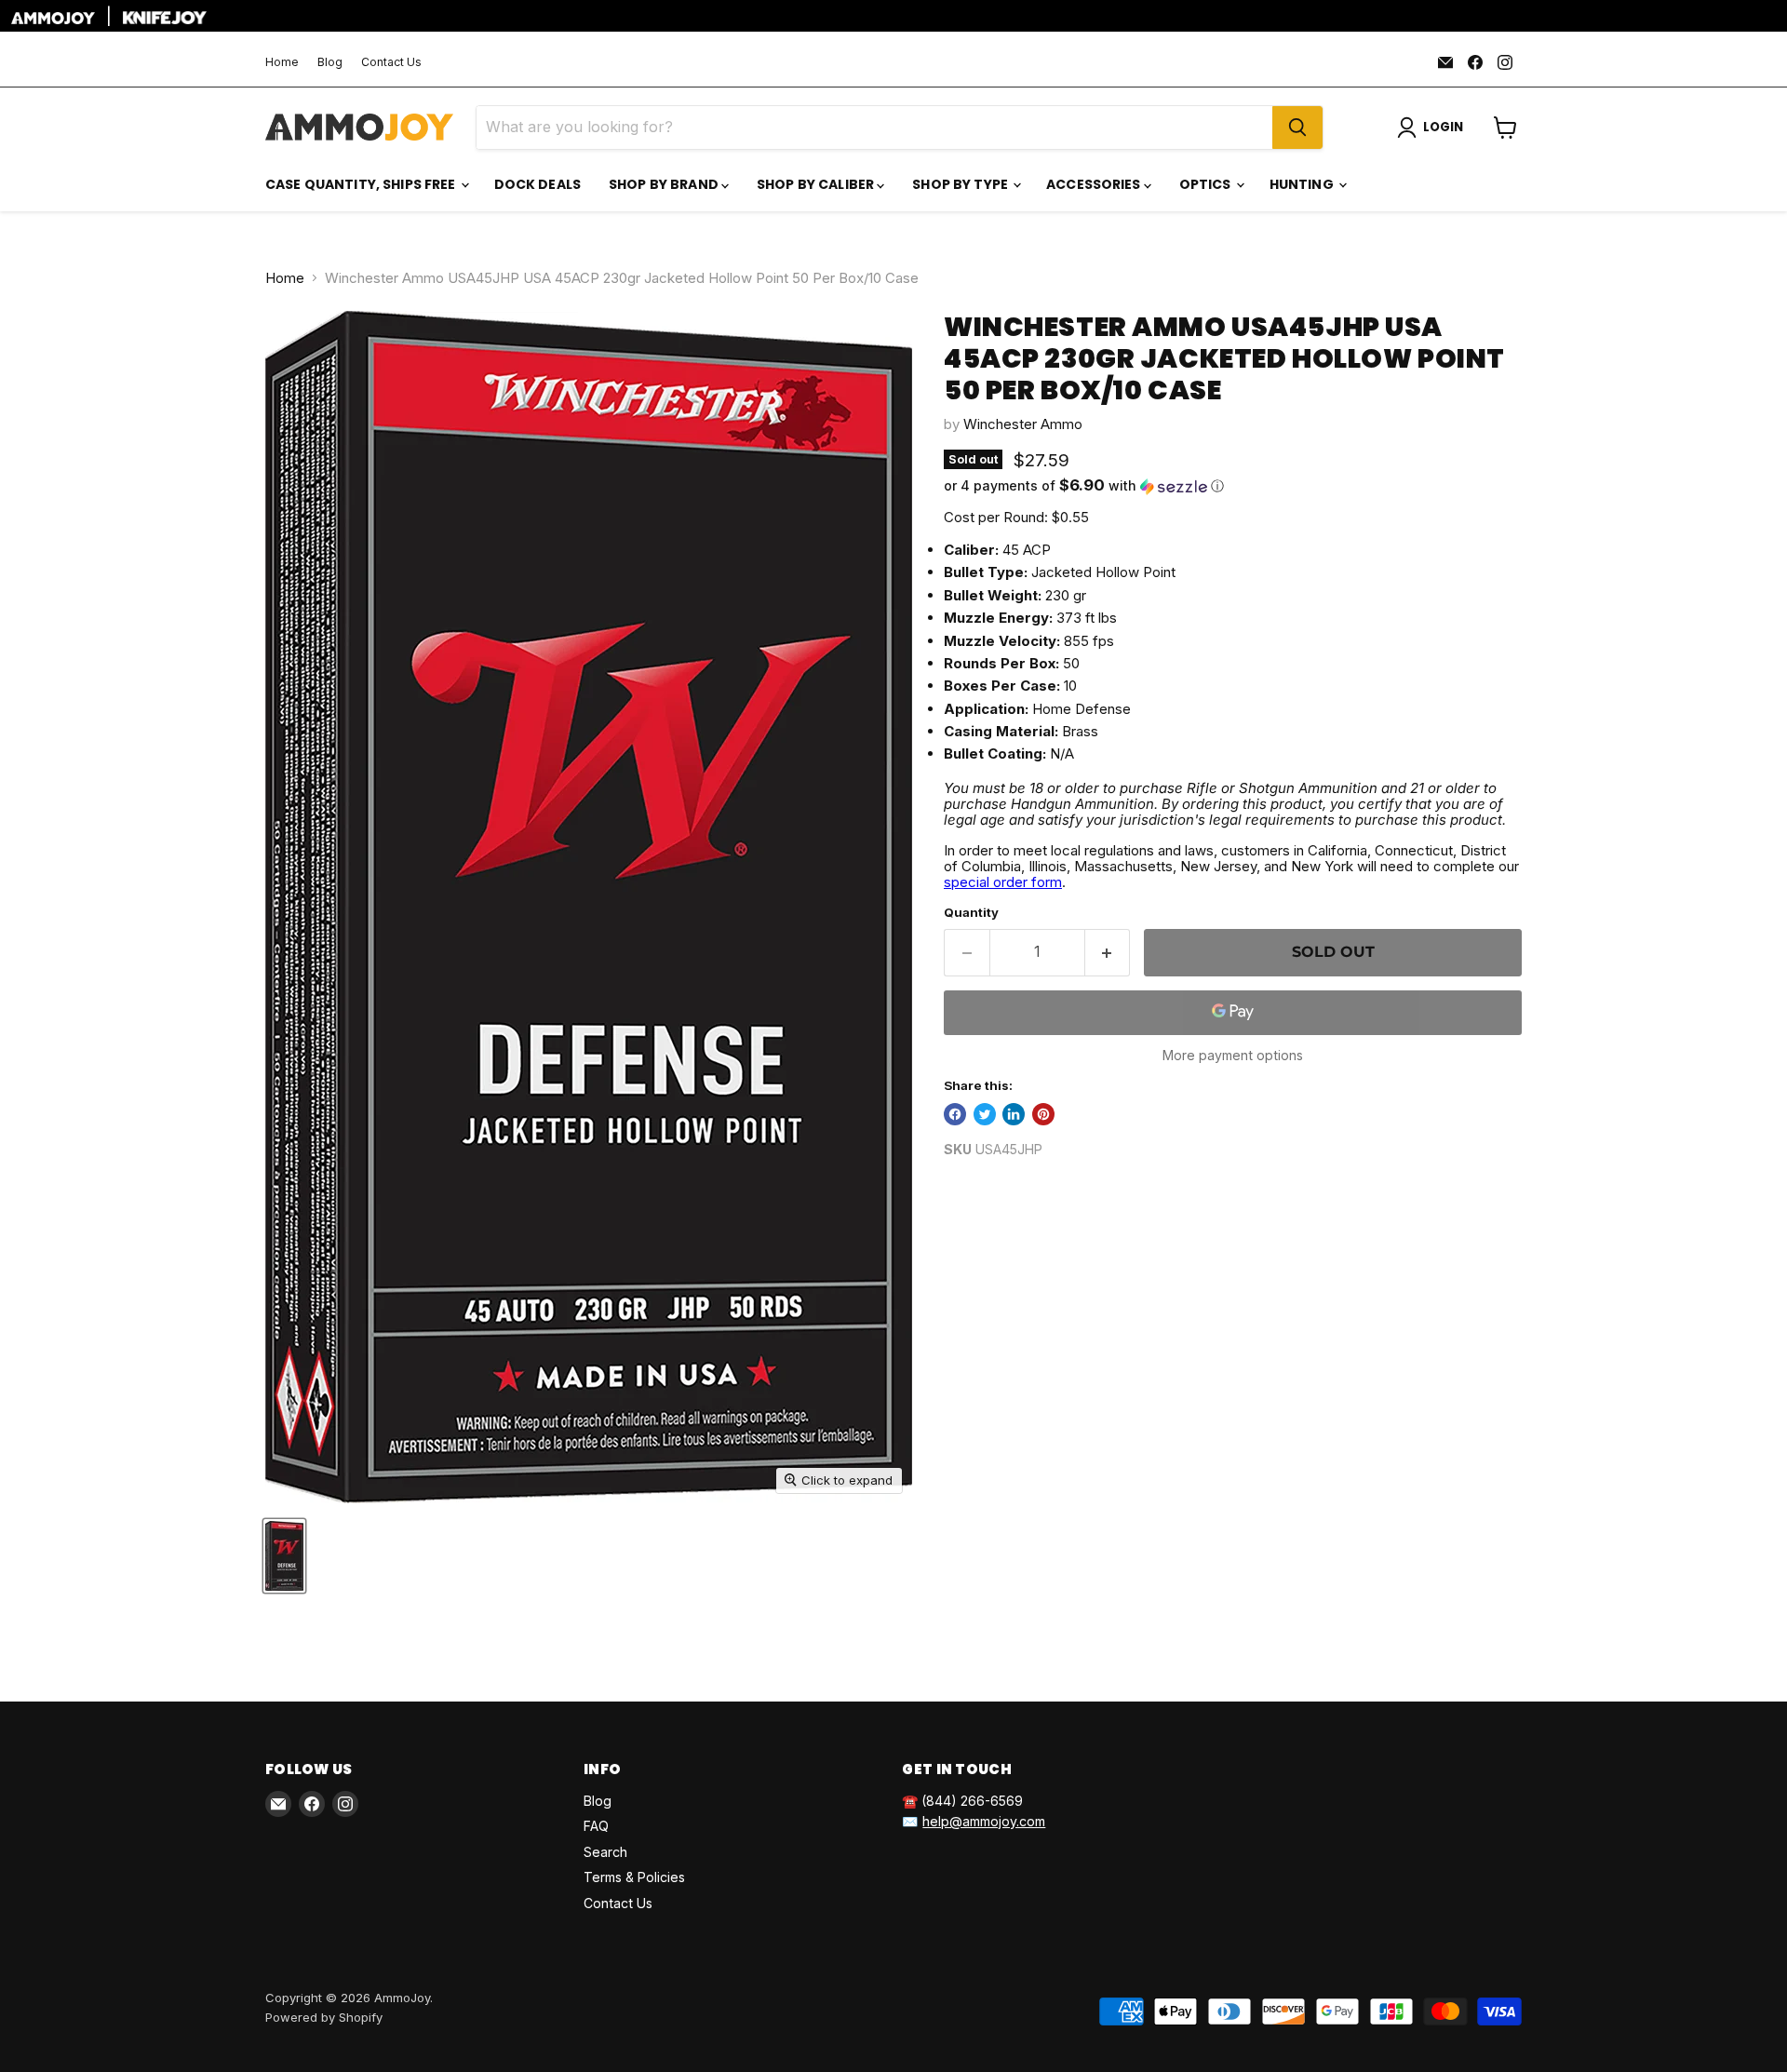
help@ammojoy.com (984, 1821)
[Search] (1297, 128)
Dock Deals (537, 184)
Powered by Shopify (324, 2017)
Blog (330, 62)
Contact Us (391, 62)
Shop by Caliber (817, 184)
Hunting (1303, 184)
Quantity (971, 913)
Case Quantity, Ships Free (362, 184)
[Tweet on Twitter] (985, 1114)
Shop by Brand (665, 184)
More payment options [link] (1233, 1056)
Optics (1207, 184)
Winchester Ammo (1023, 424)
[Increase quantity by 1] (1108, 952)
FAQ (596, 1826)
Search (605, 1852)
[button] (1233, 486)
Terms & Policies (634, 1877)
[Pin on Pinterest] (1043, 1114)
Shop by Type (961, 184)
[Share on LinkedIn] (1014, 1114)
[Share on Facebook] (955, 1114)
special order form (1003, 882)
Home (282, 62)
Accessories (1095, 184)
